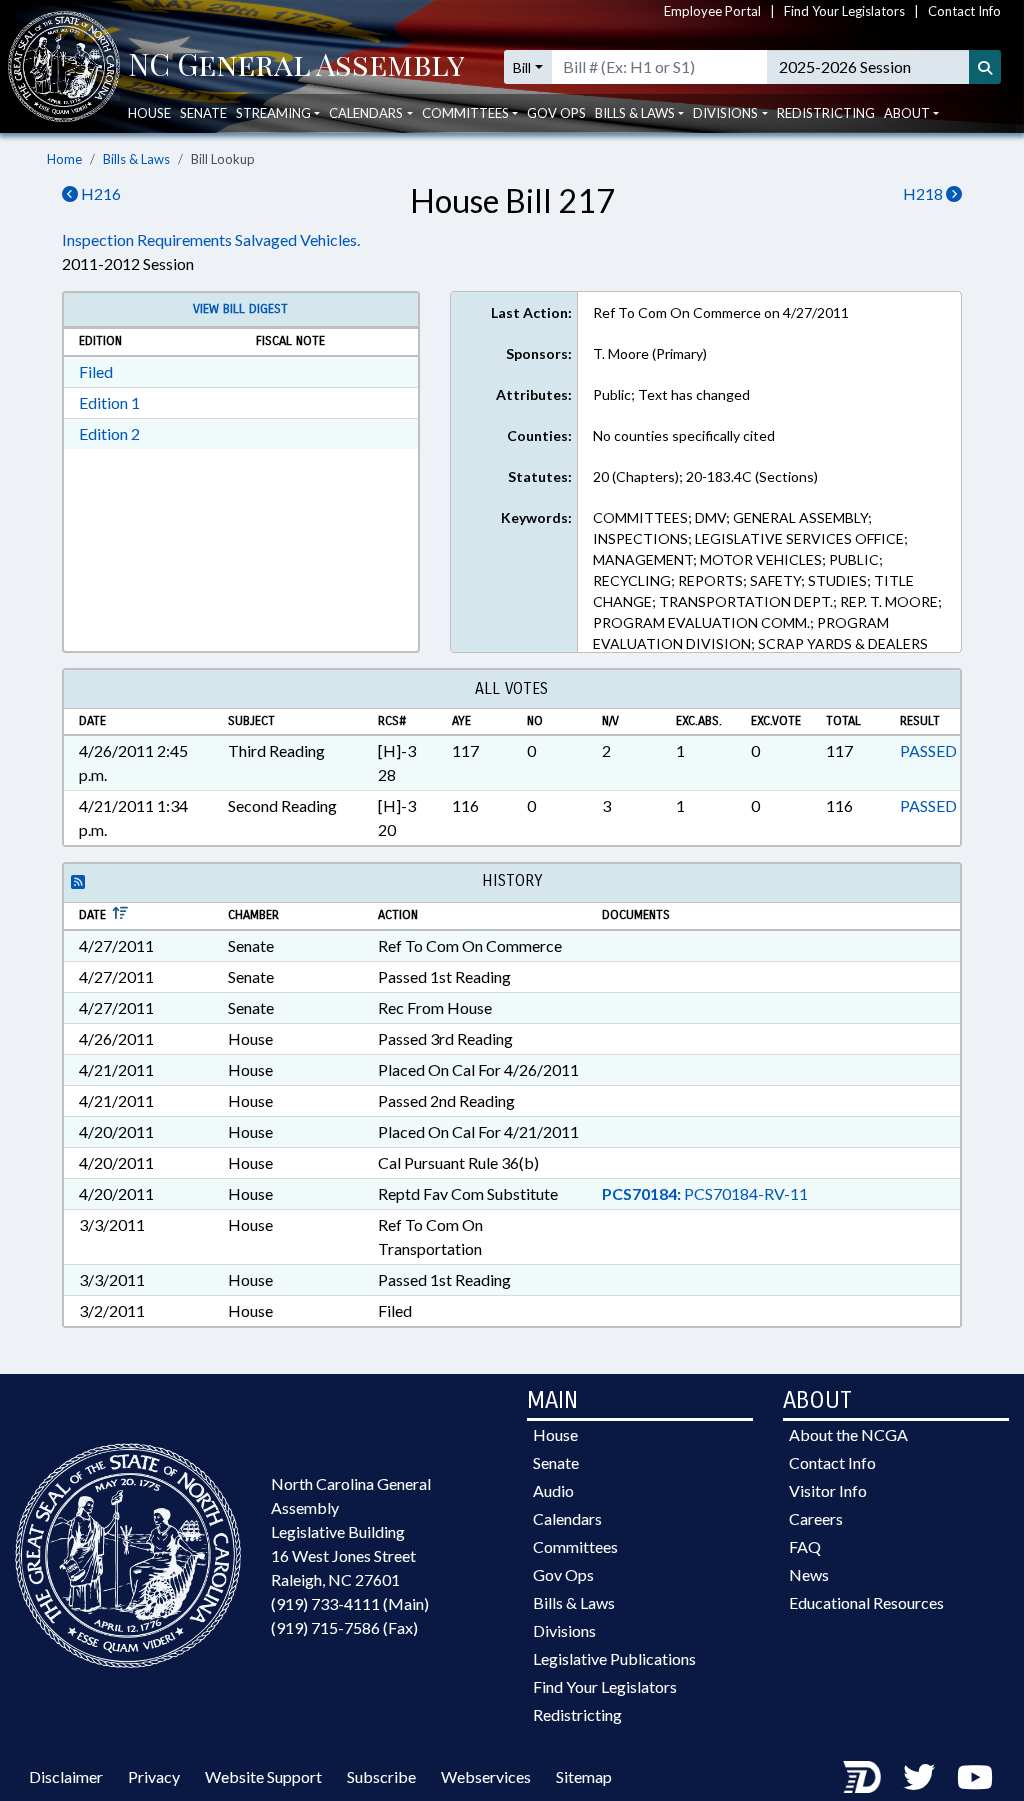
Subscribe (381, 1776)
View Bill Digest (240, 309)
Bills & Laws (136, 159)
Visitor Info (828, 1490)
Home (64, 159)
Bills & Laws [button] (635, 113)
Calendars (567, 1518)
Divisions (564, 1630)
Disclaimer (66, 1776)
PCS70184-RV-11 (705, 1193)
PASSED (928, 750)
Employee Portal (712, 11)
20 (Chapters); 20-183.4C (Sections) (705, 476)
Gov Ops (556, 113)
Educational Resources (866, 1602)
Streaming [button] (273, 113)
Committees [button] (465, 113)
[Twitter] (919, 1776)
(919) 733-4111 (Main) (350, 1603)
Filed (96, 371)
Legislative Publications (614, 1658)
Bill (522, 67)
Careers (816, 1518)
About (907, 113)
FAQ (805, 1546)
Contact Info (964, 11)
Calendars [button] (366, 113)
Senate (203, 113)
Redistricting (826, 113)
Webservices (486, 1776)
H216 (99, 193)
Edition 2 (109, 433)
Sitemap (584, 1776)
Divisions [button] (725, 113)
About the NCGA (848, 1434)
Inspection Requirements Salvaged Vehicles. (211, 239)
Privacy (154, 1776)
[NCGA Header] (296, 67)
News (809, 1574)
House (149, 113)
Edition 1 (109, 402)
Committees (575, 1546)
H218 (924, 193)
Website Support (263, 1776)
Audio (553, 1490)
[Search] (985, 67)
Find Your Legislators (844, 11)
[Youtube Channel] (975, 1776)
